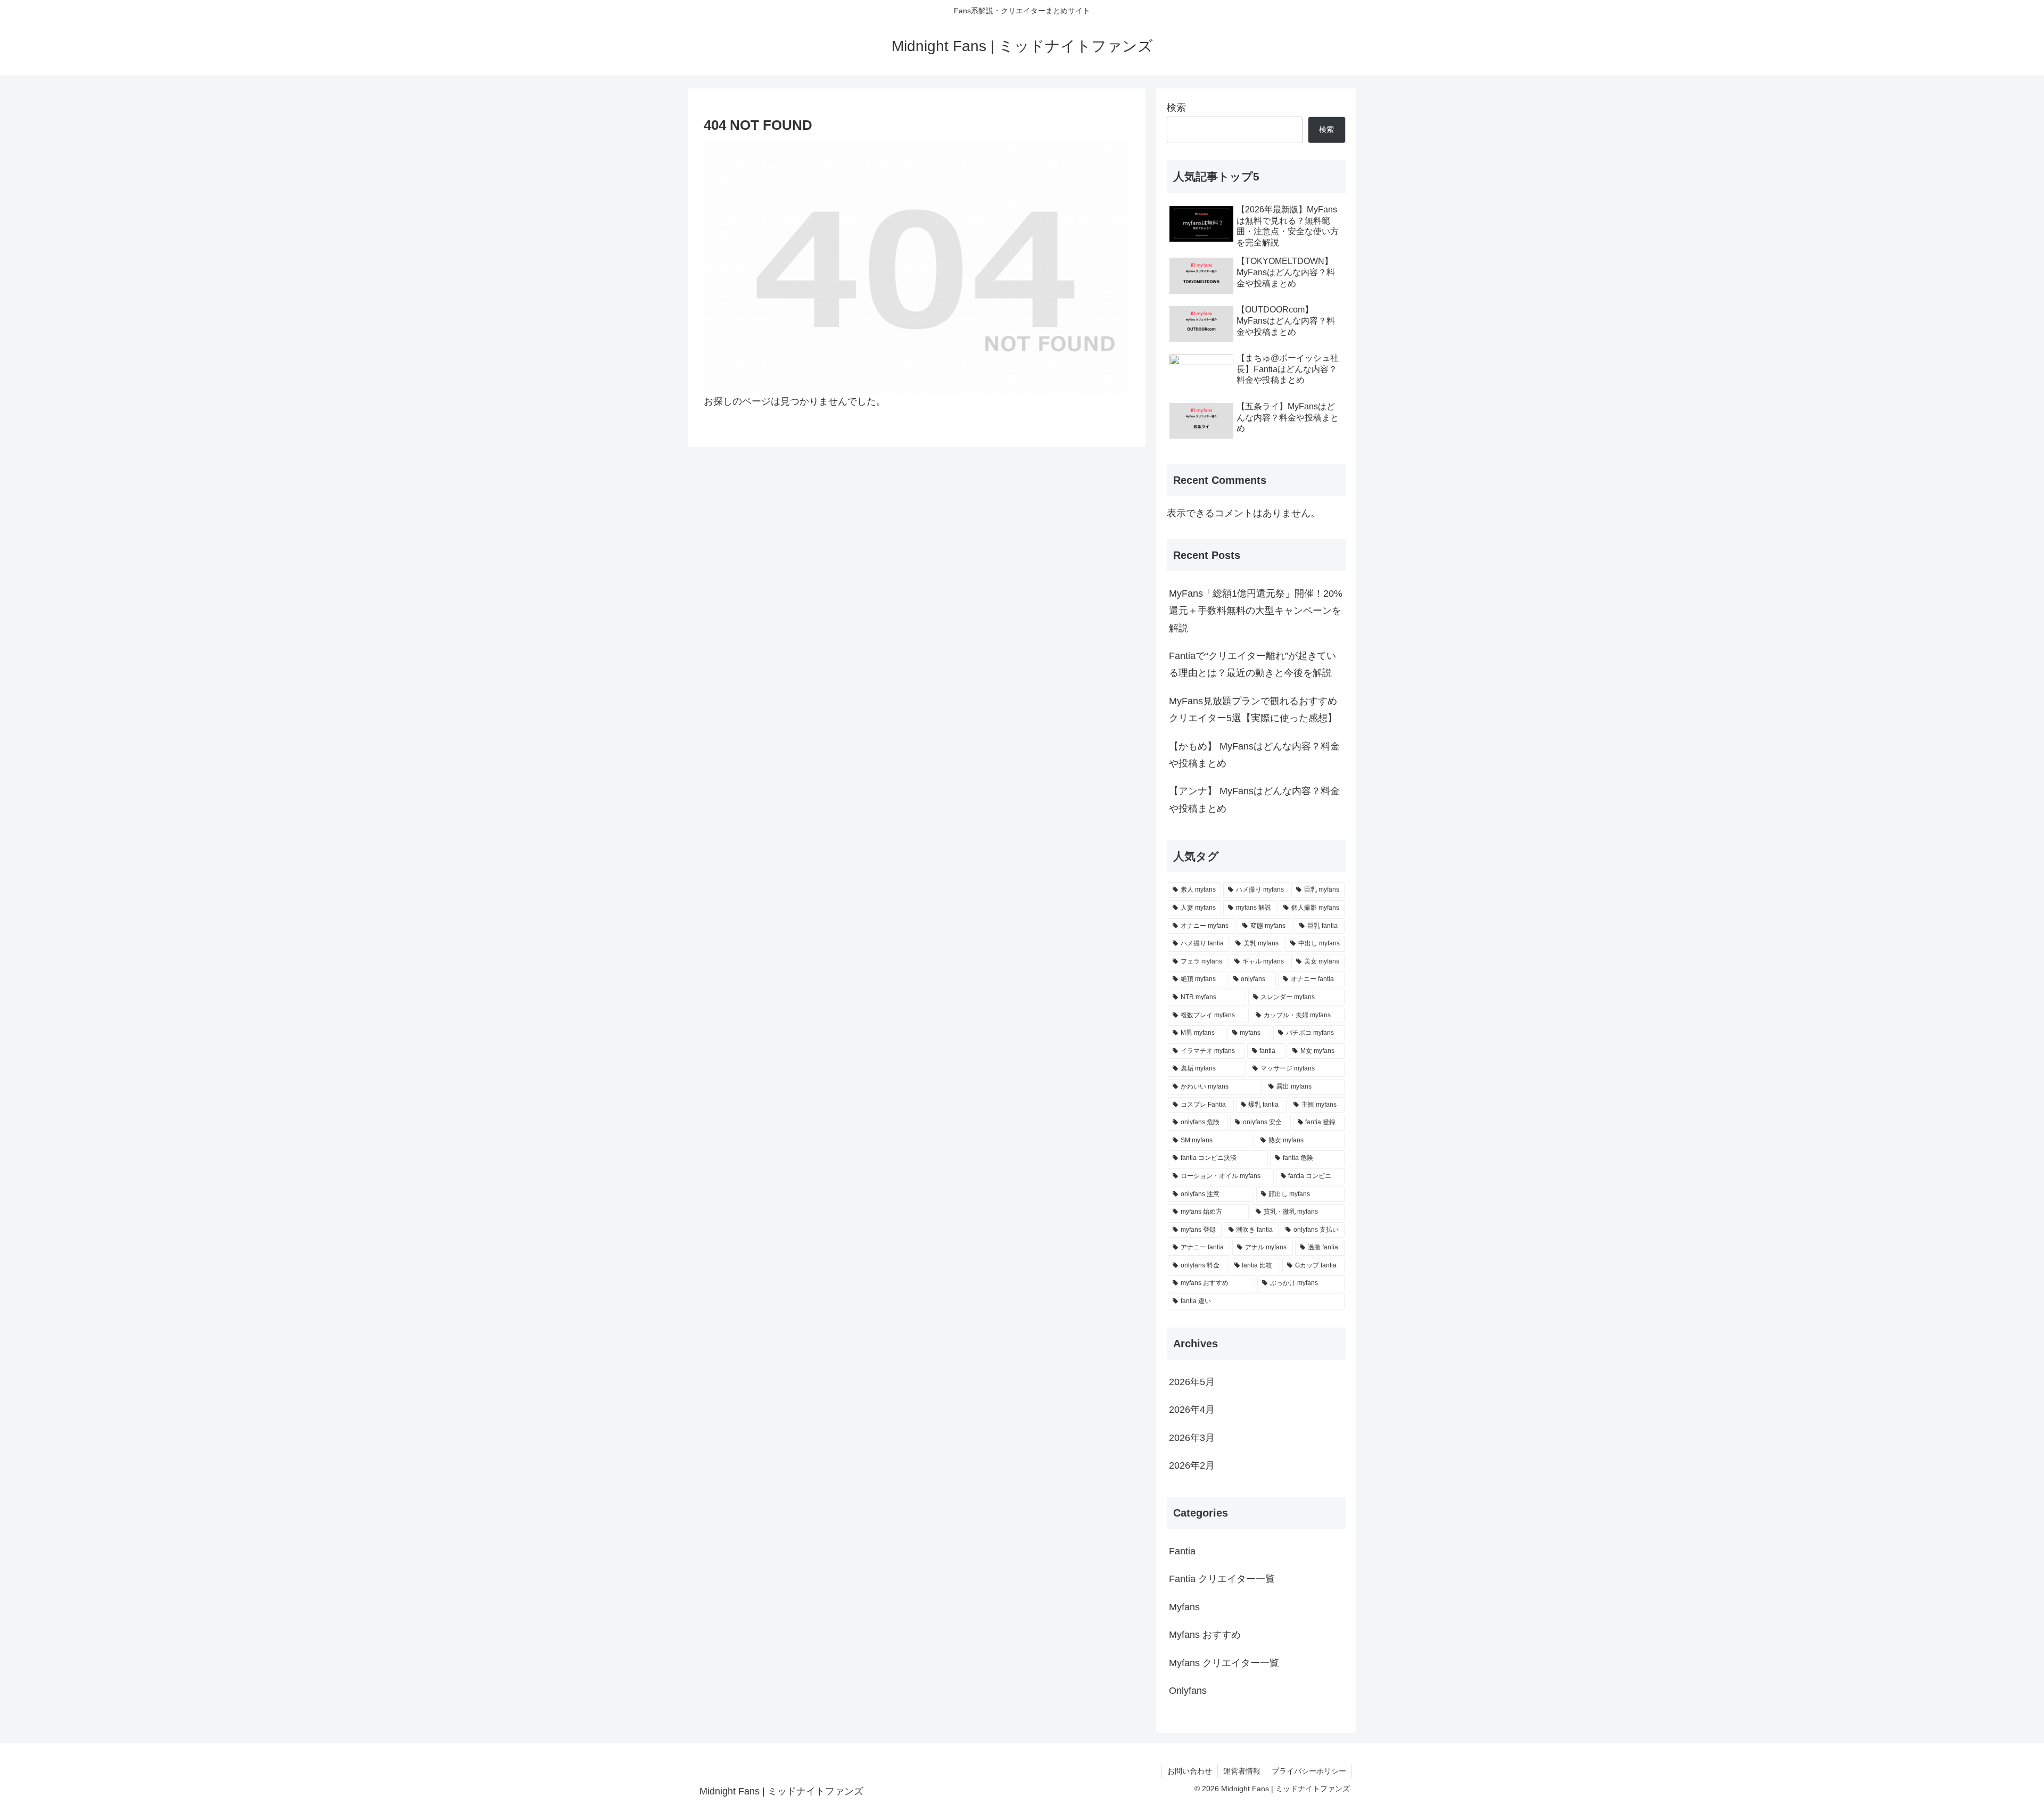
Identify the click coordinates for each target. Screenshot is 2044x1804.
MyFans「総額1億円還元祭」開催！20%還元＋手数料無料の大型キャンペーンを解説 (1256, 611)
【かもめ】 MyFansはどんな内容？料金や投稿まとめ (1254, 755)
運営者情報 (1242, 1771)
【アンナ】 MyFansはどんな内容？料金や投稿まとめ (1254, 800)
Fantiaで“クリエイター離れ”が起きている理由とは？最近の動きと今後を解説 (1252, 664)
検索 (1176, 108)
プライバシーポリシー (1309, 1771)
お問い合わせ (1190, 1771)
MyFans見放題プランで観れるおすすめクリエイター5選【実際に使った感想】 (1253, 710)
